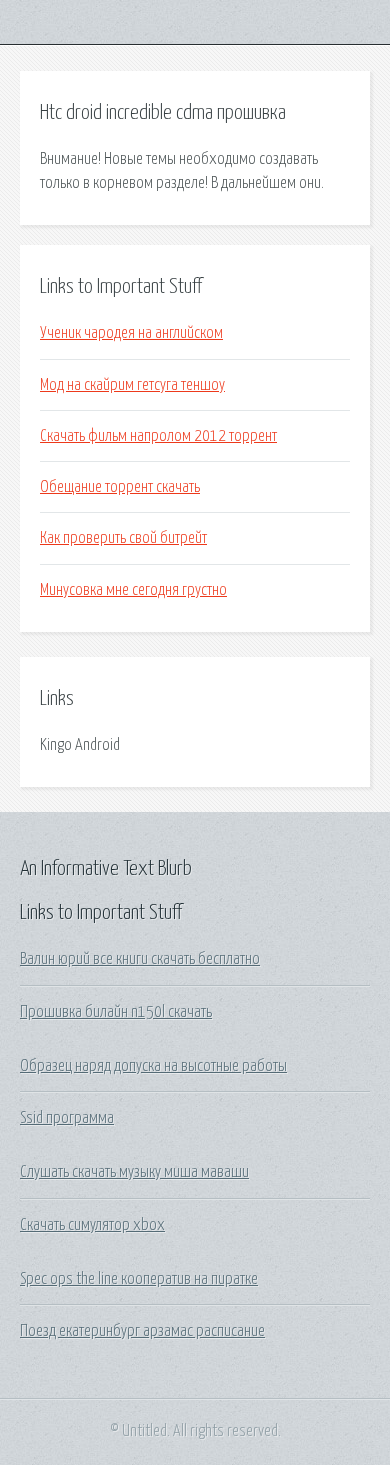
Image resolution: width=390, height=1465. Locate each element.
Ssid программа (67, 1118)
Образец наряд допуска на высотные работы (153, 1066)
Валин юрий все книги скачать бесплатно (140, 959)
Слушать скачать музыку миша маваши (134, 1172)
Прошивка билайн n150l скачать (116, 1012)
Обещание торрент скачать (120, 487)
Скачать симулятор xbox (92, 1225)
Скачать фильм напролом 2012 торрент (158, 436)
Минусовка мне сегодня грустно (133, 590)
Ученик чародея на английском (131, 333)
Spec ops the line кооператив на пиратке (139, 1279)
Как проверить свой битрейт (123, 538)
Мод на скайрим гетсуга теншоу (132, 385)
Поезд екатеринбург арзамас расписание (142, 1331)
